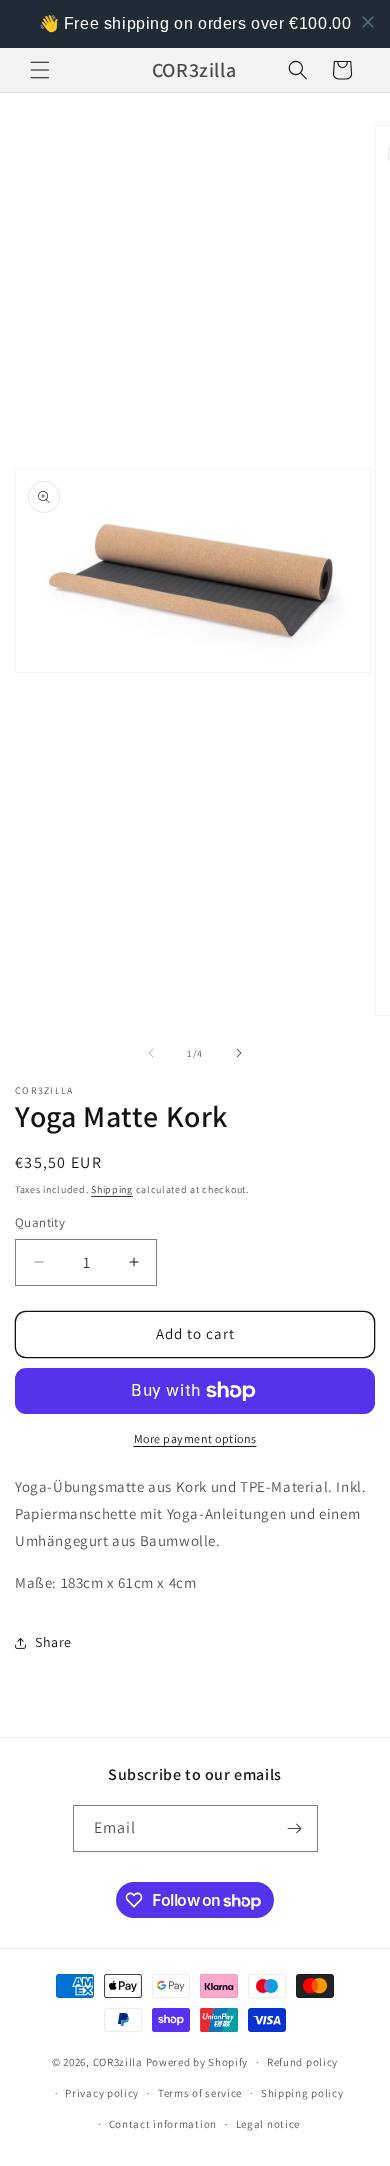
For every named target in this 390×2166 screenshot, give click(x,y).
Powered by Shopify (197, 2062)
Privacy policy (102, 2093)
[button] (40, 70)
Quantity (40, 1222)
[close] (368, 22)
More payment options (195, 1438)
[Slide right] (239, 1053)
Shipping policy (302, 2093)
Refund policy (302, 2062)
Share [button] (53, 1642)
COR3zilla (118, 2062)
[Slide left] (151, 1053)
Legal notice (268, 2124)
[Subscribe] (295, 1828)
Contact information (163, 2124)
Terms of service (200, 2093)
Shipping (112, 1189)
